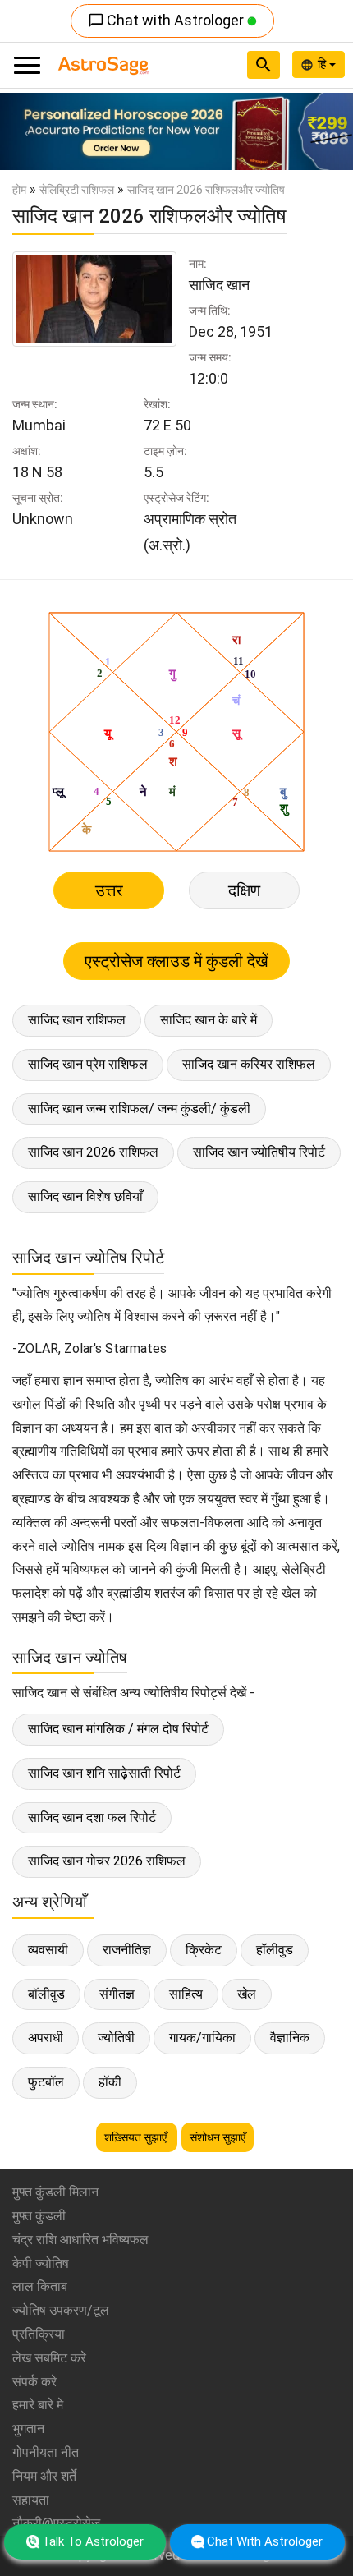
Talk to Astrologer (93, 2541)
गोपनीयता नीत (46, 2452)
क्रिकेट (204, 1950)
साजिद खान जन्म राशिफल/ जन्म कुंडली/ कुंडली (139, 1109)
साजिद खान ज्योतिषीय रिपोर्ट (259, 1152)
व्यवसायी (48, 1950)
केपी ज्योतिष (41, 2263)
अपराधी (46, 2038)
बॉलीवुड (46, 1994)
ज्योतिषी (116, 2038)
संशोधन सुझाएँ (218, 2137)
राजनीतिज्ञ (127, 1950)
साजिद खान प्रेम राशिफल (88, 1064)
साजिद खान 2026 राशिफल (93, 1152)
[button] (27, 131)
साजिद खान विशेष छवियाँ (85, 1196)
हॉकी (110, 2082)
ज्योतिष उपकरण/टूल (61, 2310)
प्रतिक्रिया (39, 2334)
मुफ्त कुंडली (39, 2216)
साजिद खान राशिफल (77, 1020)
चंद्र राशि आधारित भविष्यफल (80, 2240)
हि (323, 64)
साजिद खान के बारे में (209, 1020)
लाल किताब (40, 2286)
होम (19, 190)
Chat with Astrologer (167, 20)
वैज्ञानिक (290, 2038)
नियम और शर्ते (44, 2476)
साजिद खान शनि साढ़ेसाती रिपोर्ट (104, 1773)
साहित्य (186, 1994)
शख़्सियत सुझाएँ (137, 2137)
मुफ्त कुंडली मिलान (55, 2192)
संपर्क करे (34, 2382)
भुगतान (28, 2429)
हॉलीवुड (275, 1950)
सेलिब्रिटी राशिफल (77, 190)
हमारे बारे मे (38, 2405)
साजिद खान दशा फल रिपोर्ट (92, 1817)
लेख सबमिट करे (49, 2358)
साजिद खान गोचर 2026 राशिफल (107, 1861)
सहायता (31, 2500)
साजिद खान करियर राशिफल (249, 1064)
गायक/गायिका (202, 2038)
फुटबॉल (46, 2082)
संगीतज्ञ (117, 1994)
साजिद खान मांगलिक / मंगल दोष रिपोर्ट (118, 1729)
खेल (247, 1994)
